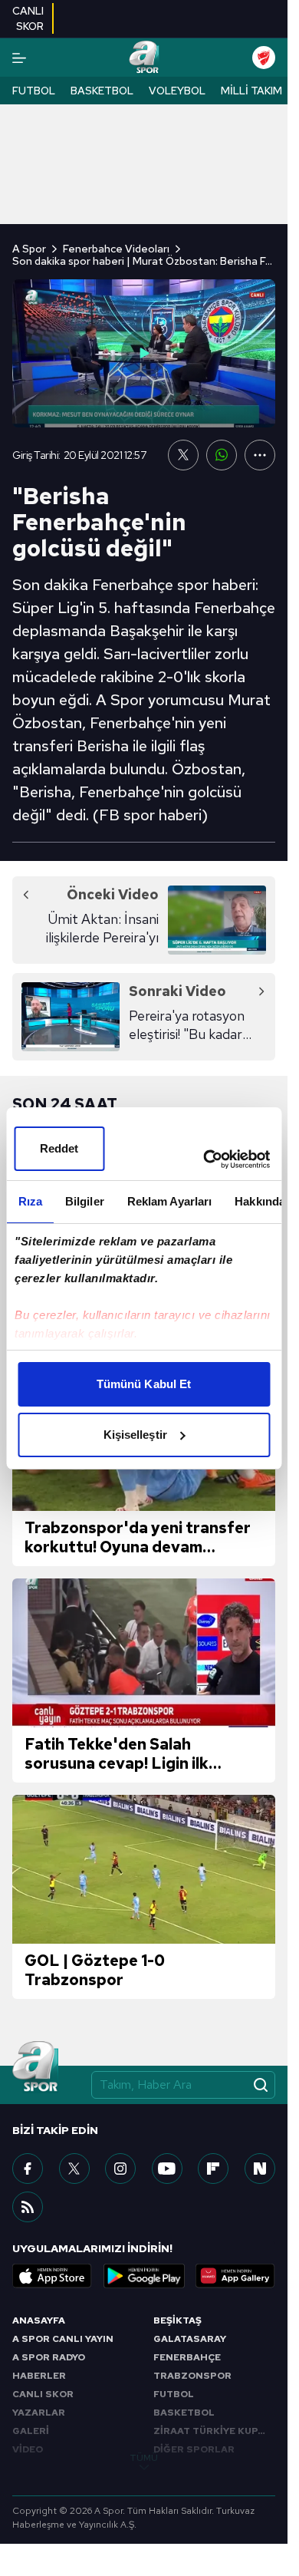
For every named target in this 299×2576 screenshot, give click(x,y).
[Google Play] (144, 2276)
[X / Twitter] (74, 2169)
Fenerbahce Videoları (116, 249)
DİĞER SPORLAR (194, 2449)
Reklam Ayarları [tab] (169, 1201)
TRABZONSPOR (192, 2376)
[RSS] (28, 2207)
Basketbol (102, 91)
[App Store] (52, 2276)
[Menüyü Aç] (19, 58)
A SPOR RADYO (49, 2357)
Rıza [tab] (30, 1201)
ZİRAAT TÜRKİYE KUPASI (214, 2431)
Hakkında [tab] (260, 1201)
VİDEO (28, 2449)
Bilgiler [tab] (84, 1201)
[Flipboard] (213, 2169)
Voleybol (177, 91)
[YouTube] (167, 2169)
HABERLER (39, 2376)
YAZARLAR (39, 2413)
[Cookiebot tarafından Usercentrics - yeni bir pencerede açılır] (205, 1159)
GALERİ (31, 2431)
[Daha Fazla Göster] (260, 455)
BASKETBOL (184, 2413)
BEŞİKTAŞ (177, 2320)
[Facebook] (28, 2169)
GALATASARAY (190, 2339)
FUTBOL (174, 2394)
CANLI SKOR (43, 2394)
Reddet (59, 1148)
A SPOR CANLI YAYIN (63, 2339)
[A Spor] (144, 58)
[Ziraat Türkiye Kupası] (264, 58)
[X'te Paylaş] (183, 455)
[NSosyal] (260, 2169)
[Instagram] (120, 2169)
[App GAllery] (235, 2276)
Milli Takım (251, 91)
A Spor (29, 249)
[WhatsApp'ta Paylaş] (222, 455)
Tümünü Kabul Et (144, 1384)
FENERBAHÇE (187, 2357)
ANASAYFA (39, 2320)
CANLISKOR (28, 18)
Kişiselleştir (135, 1435)
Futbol (34, 91)
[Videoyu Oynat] (144, 353)
